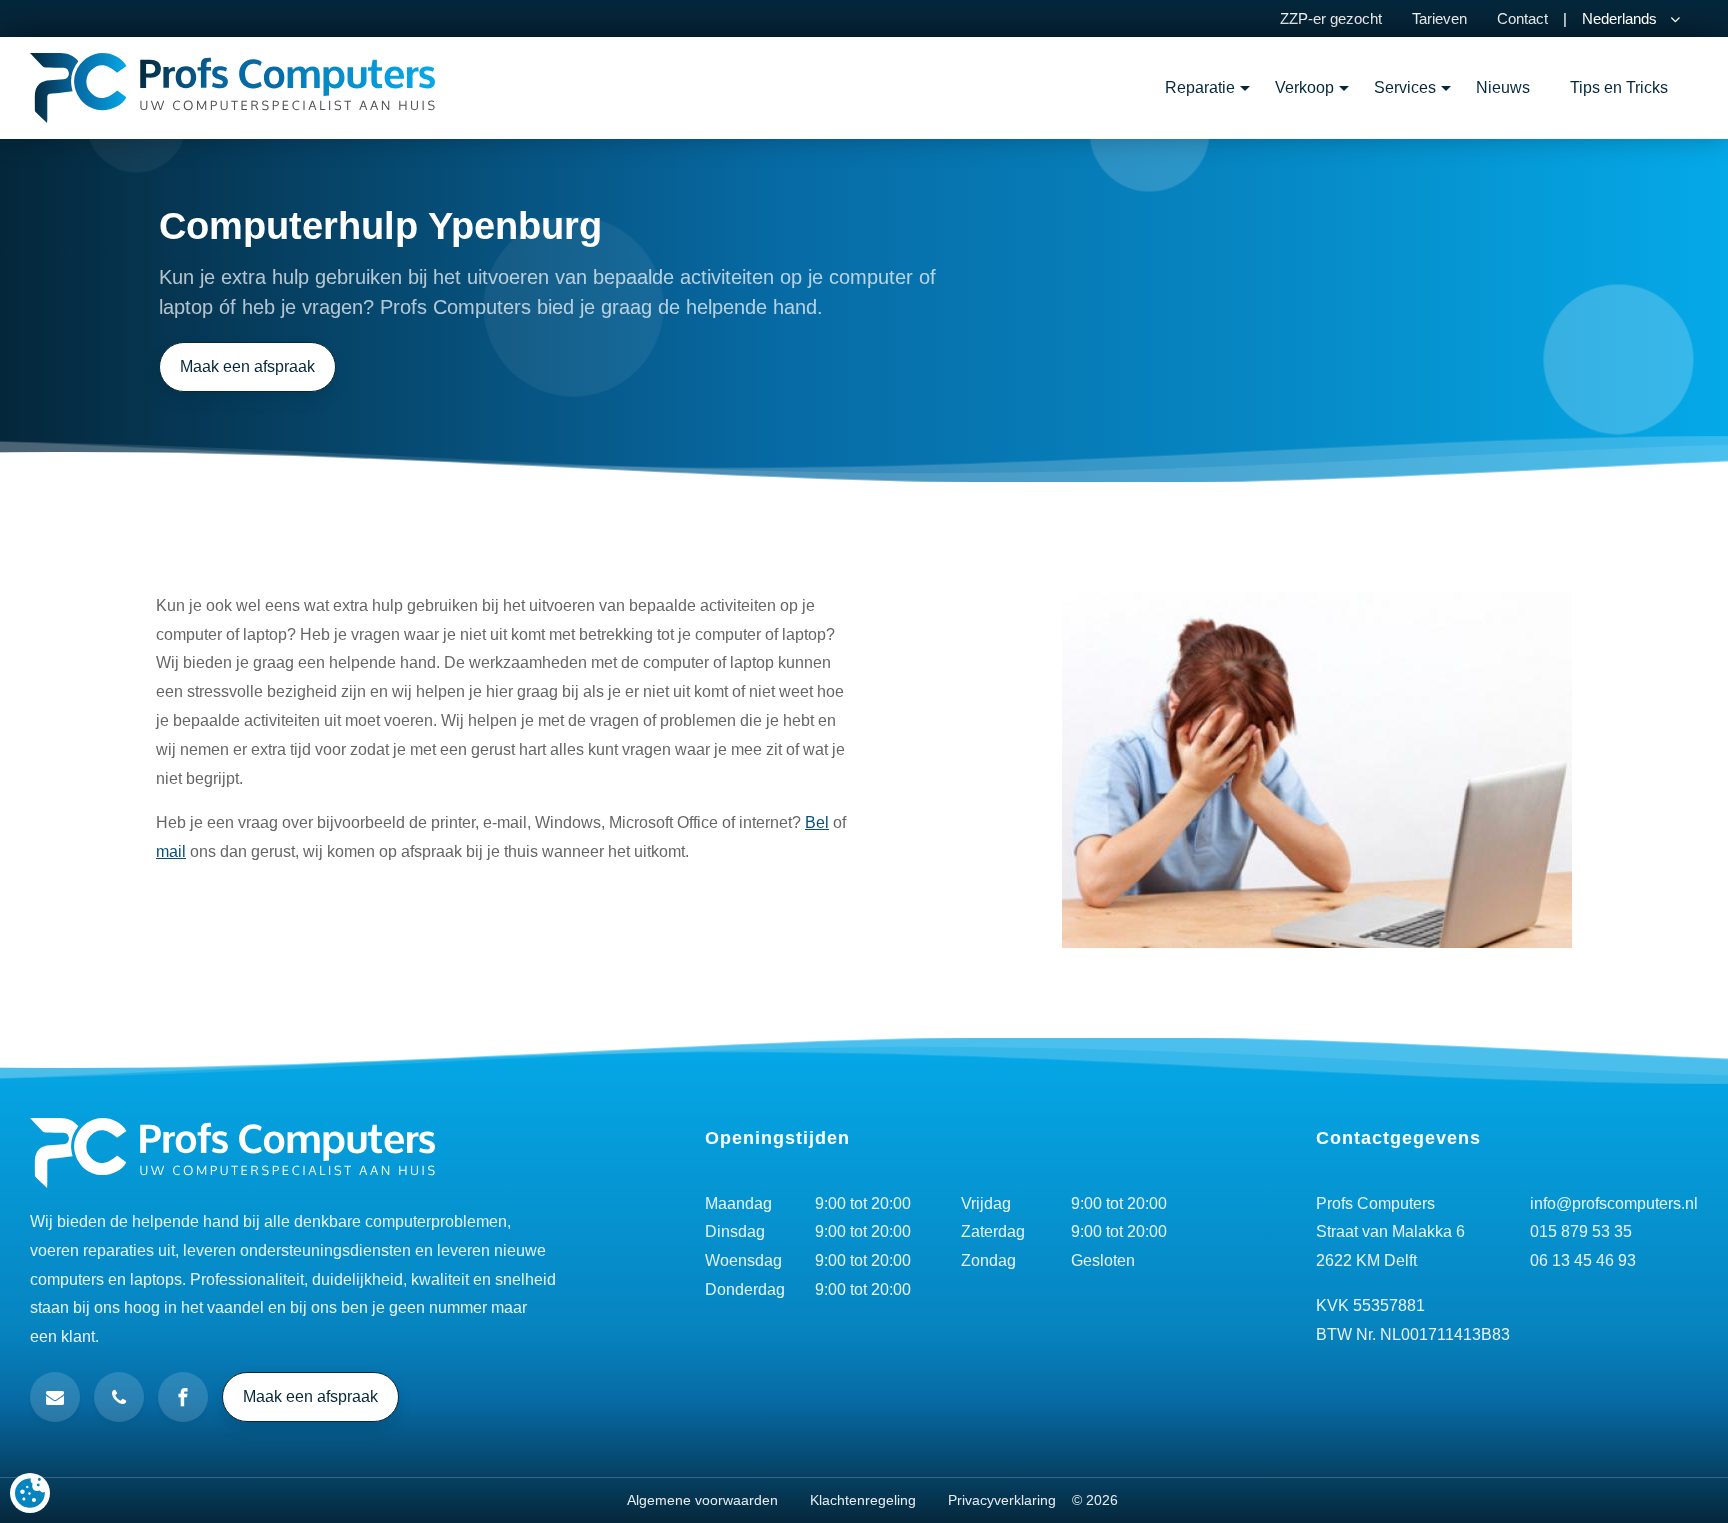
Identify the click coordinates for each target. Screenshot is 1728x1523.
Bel (817, 822)
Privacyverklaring (1002, 1500)
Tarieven (1439, 18)
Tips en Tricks (1619, 87)
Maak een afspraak (247, 366)
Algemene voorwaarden (702, 1500)
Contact (1522, 18)
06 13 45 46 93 (1583, 1260)
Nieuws (1503, 87)
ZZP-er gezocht (1331, 18)
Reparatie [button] (1200, 87)
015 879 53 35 (1581, 1231)
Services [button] (1405, 87)
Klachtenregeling (863, 1500)
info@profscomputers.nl (1614, 1203)
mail (171, 851)
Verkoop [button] (1304, 87)
